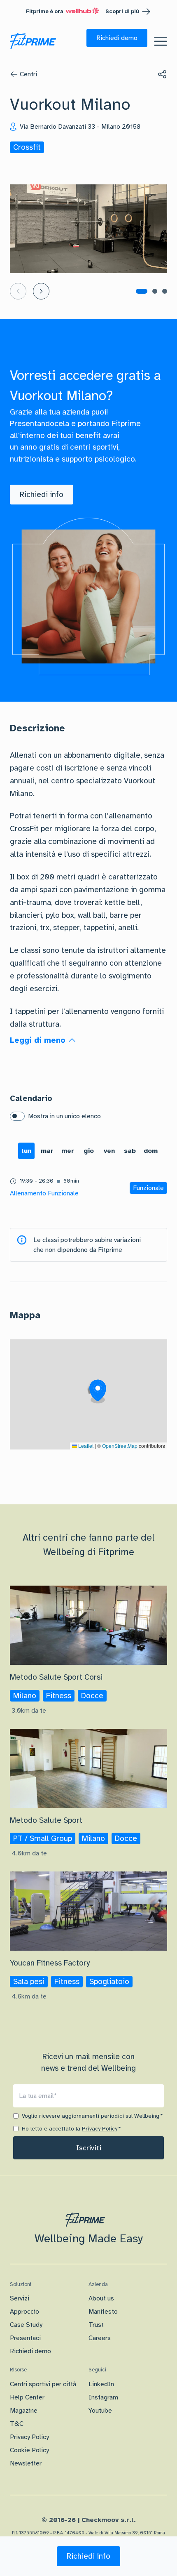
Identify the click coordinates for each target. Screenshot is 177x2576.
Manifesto (103, 2312)
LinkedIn (101, 2384)
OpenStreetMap (120, 1446)
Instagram (103, 2397)
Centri (28, 74)
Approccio (24, 2312)
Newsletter (26, 2463)
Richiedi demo (30, 2351)
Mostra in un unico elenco (64, 1116)
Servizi (20, 2298)
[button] (117, 38)
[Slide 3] (165, 291)
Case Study (26, 2325)
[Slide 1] (142, 291)
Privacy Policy (100, 2129)
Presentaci (25, 2338)
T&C (17, 2424)
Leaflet (85, 1446)
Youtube (100, 2411)
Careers (100, 2338)
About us (101, 2298)
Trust (96, 2325)
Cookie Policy (29, 2450)
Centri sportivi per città (43, 2384)
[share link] (162, 74)
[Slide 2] (155, 291)
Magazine (24, 2411)
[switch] (17, 1116)
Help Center (27, 2397)
